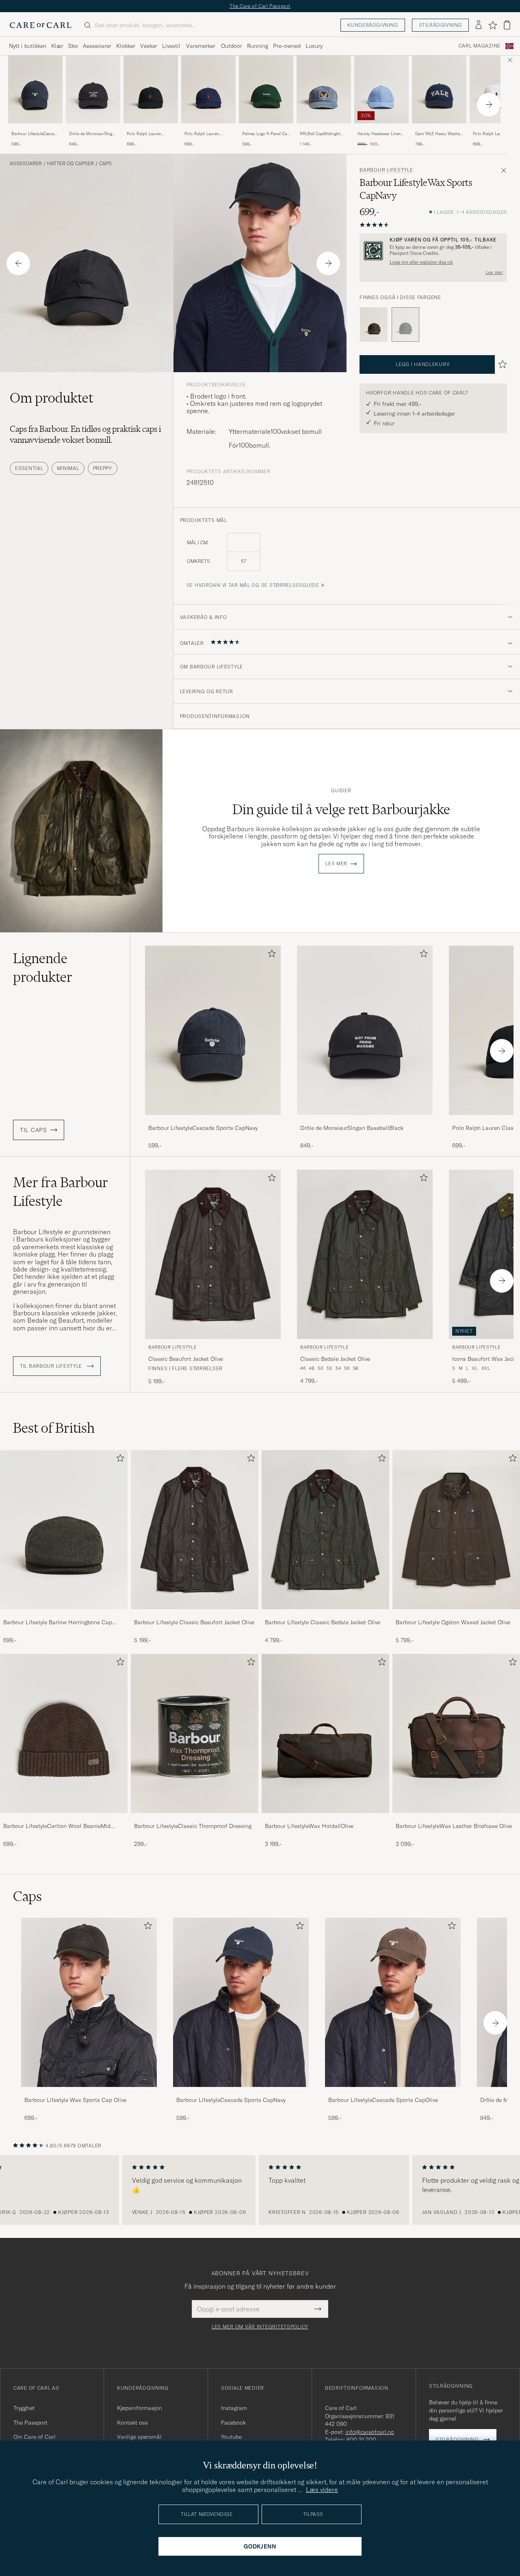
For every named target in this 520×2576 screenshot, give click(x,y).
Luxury (314, 46)
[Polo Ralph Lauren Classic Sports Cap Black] (151, 129)
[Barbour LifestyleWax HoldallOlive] (325, 1818)
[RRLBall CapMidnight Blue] (324, 129)
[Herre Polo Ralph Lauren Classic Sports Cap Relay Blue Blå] (208, 89)
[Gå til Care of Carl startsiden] (41, 25)
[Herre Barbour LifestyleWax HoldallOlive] (325, 1733)
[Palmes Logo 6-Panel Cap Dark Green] (266, 129)
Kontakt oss (132, 2423)
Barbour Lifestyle (386, 170)
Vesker (149, 46)
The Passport (30, 2423)
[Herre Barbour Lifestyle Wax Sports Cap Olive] (89, 2002)
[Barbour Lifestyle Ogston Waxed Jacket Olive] (456, 1615)
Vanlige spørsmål (139, 2437)
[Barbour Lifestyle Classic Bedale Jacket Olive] (325, 1615)
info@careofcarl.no (370, 2432)
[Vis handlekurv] (507, 25)
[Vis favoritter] (493, 25)
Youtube (231, 2437)
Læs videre (322, 2490)
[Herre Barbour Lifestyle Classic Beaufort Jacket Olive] (195, 1530)
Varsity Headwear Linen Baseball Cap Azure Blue (380, 134)
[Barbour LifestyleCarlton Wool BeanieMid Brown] (64, 1818)
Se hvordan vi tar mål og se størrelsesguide (253, 585)
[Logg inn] (479, 25)
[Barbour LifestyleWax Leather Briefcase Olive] (456, 1818)
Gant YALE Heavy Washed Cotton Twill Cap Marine (439, 134)
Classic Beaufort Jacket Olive (186, 1359)
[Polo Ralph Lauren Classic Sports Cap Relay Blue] (208, 129)
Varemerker (201, 46)
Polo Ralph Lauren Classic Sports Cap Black (150, 134)
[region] (260, 2190)
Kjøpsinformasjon (140, 2408)
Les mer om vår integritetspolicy (260, 2327)
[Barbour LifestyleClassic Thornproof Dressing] (195, 1818)
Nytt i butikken (28, 46)
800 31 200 (361, 2440)
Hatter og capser (70, 164)
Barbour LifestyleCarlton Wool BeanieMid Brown (57, 1826)
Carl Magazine (480, 46)
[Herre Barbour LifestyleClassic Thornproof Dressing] (195, 1733)
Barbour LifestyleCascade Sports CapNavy (35, 134)
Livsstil (171, 46)
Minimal (68, 468)
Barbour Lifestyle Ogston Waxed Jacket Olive (453, 1622)
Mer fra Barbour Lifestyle (61, 1192)
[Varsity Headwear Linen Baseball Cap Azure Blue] (381, 129)
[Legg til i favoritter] (270, 955)
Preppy (103, 468)
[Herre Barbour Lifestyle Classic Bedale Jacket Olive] (325, 1530)
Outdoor (232, 46)
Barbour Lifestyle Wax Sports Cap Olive (75, 2100)
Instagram (234, 2408)
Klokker (126, 46)
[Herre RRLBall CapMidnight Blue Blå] (324, 89)
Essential (29, 468)
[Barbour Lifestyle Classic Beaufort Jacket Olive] (195, 1615)
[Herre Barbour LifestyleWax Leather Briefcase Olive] (456, 1733)
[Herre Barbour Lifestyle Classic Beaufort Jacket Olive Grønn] (213, 1254)
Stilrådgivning (440, 25)
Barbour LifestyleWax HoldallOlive (309, 1826)
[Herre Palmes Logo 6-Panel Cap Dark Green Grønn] (266, 89)
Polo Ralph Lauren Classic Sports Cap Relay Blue (208, 134)
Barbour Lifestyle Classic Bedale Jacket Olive (323, 1622)
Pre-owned (287, 46)
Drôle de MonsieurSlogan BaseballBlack (93, 134)
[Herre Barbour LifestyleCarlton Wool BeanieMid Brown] (64, 1733)
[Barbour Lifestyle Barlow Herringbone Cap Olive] (64, 1615)
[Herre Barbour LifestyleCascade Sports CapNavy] (241, 2002)
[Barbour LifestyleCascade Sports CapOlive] (393, 2092)
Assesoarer (97, 46)
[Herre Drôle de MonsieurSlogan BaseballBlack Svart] (93, 89)
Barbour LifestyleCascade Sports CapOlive (383, 2100)
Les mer (494, 272)
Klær (57, 46)
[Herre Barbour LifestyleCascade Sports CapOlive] (393, 2002)
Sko (73, 46)
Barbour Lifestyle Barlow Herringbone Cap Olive (58, 1623)
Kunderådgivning (373, 25)
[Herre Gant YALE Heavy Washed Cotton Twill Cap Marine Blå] (439, 89)
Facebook (233, 2423)
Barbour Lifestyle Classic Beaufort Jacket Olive (194, 1622)
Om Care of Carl (35, 2437)
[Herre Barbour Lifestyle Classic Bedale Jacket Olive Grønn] (365, 1254)
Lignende (43, 968)
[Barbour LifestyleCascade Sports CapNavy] (35, 129)
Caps (105, 164)
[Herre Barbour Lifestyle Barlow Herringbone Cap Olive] (64, 1530)
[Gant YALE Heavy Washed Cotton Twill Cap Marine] (439, 129)
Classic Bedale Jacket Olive (335, 1359)
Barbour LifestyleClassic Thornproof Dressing (193, 1826)
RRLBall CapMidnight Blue (320, 134)
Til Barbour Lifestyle (52, 1366)
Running (258, 46)
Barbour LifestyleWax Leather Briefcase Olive (454, 1826)
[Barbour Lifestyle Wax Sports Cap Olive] (374, 325)
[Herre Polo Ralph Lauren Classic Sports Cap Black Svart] (151, 89)
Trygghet (24, 2408)
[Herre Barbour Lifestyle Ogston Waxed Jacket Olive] (456, 1530)
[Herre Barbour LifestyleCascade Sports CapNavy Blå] (35, 89)
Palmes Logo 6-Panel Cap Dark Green (266, 134)
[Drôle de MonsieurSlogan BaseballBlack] (93, 129)
